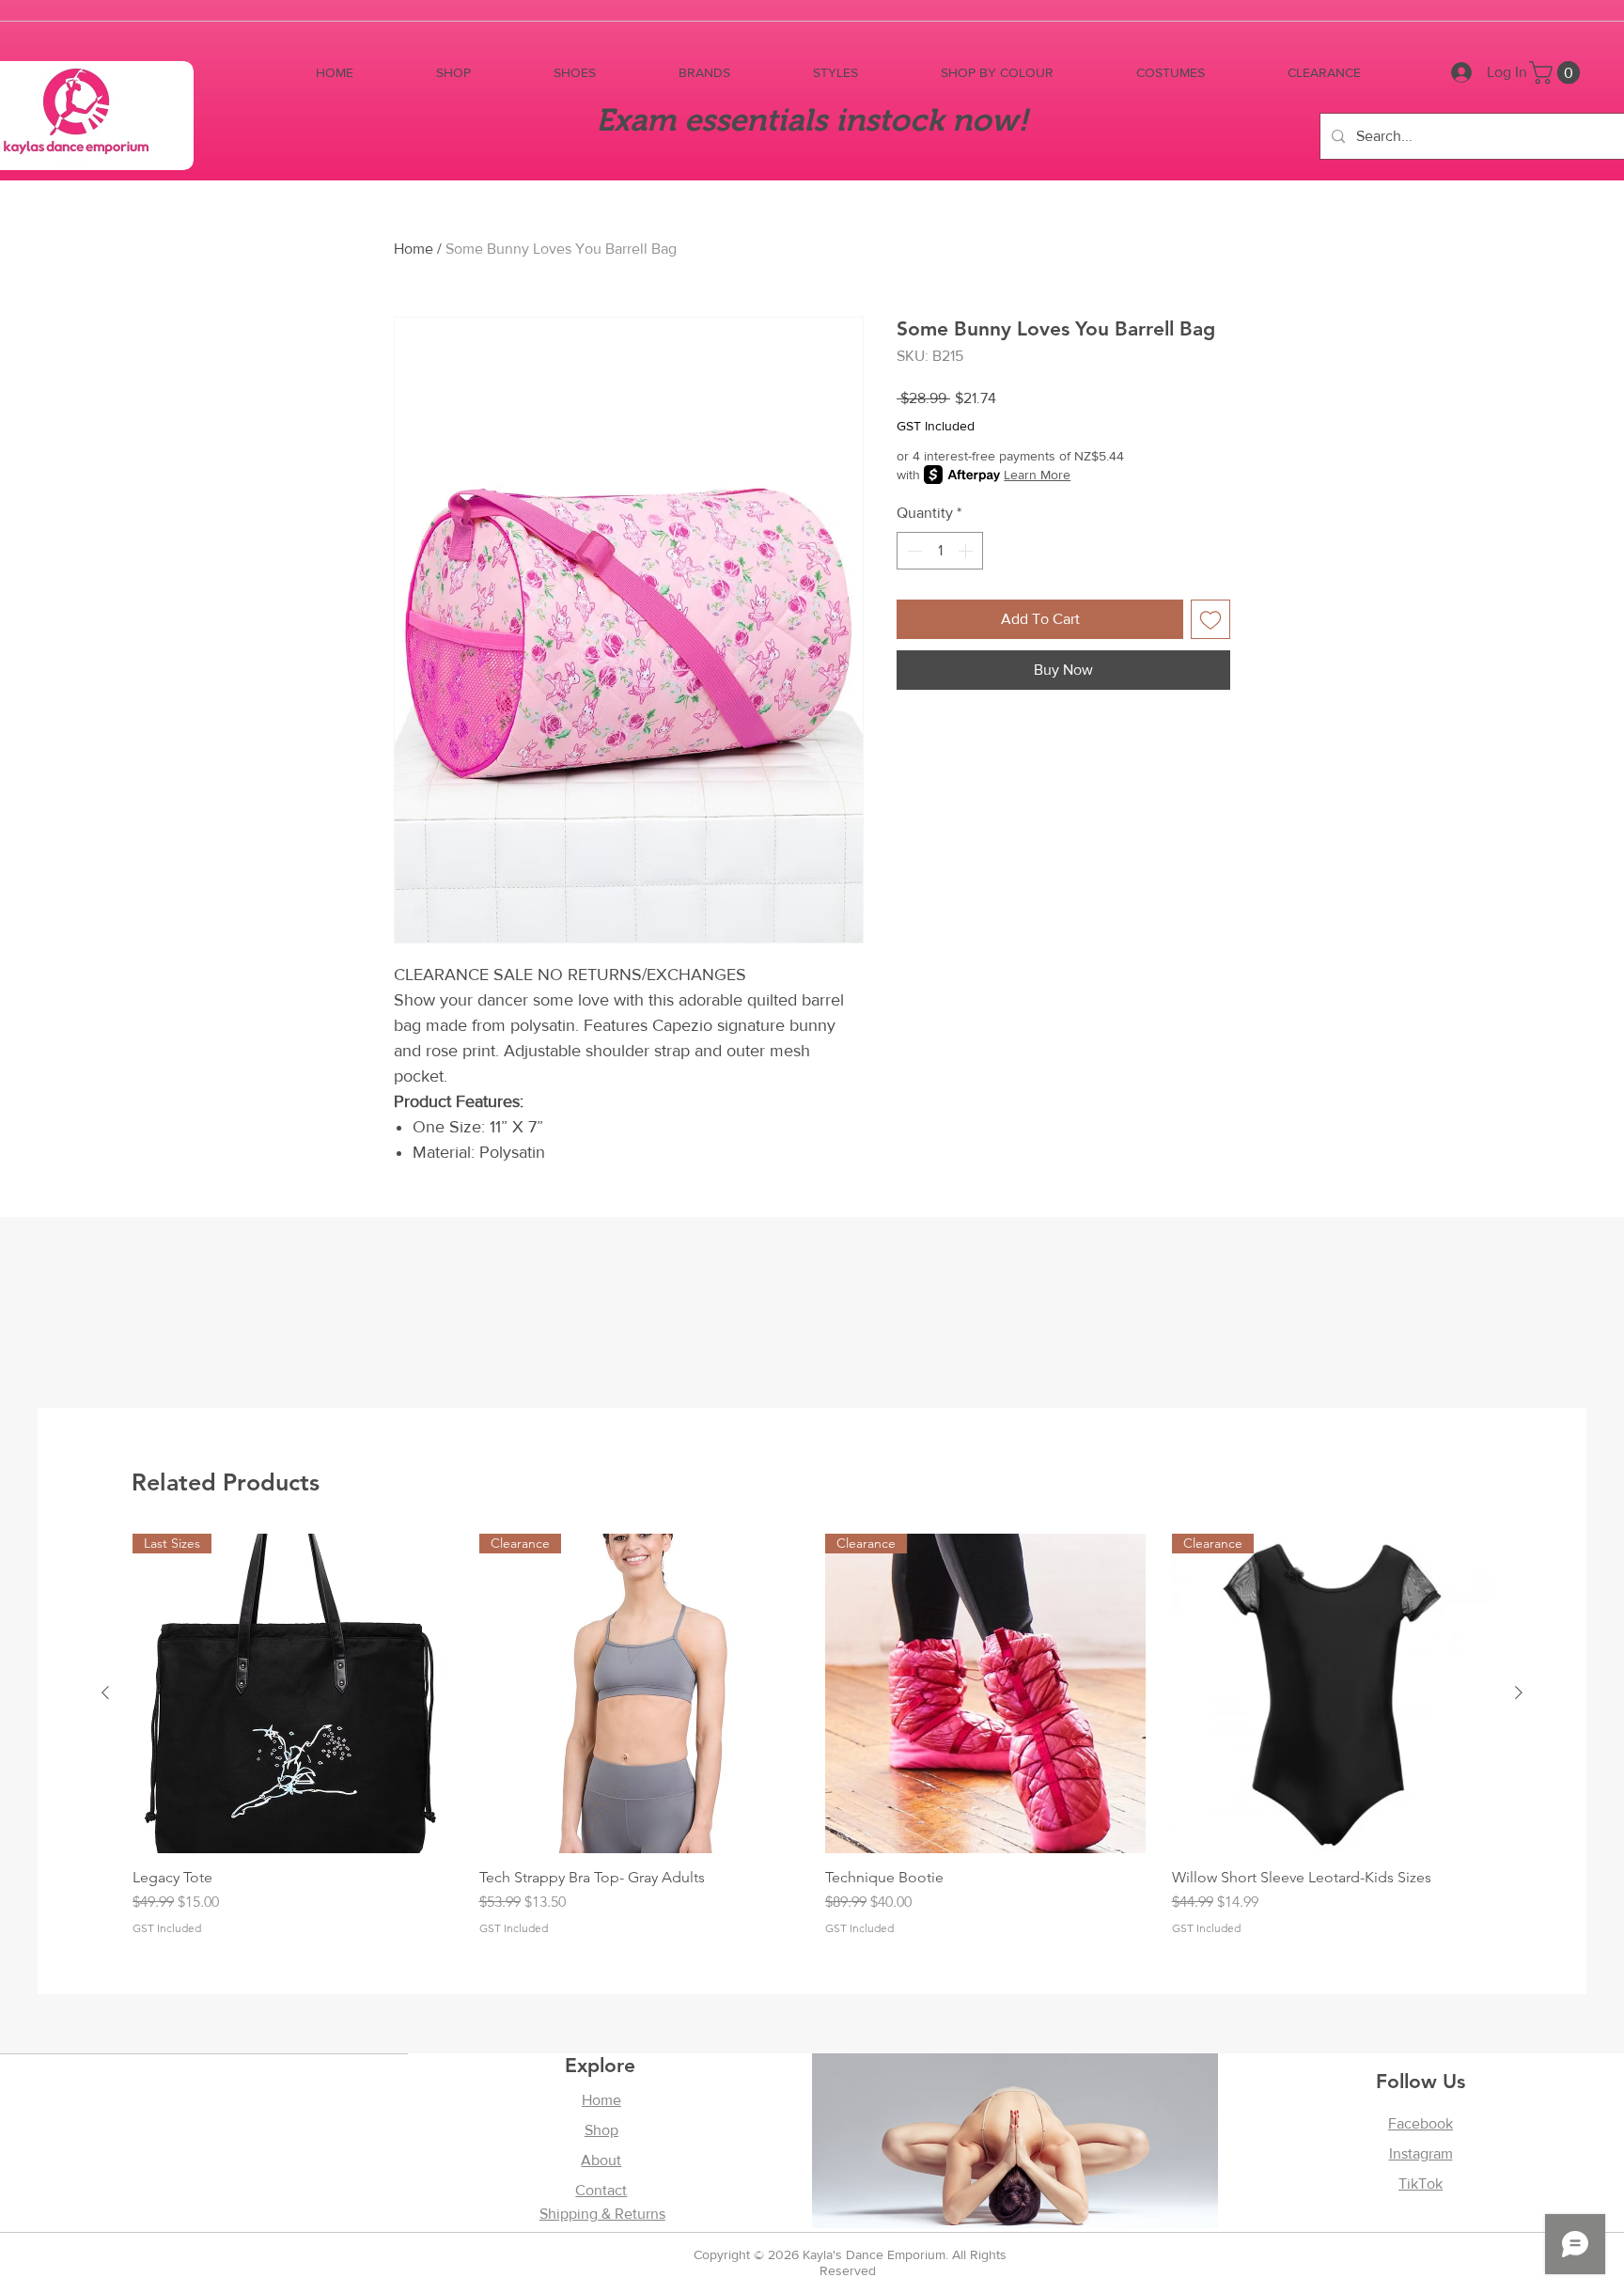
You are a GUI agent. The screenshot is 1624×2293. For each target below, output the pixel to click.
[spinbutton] (940, 551)
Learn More (1037, 475)
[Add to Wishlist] (1210, 619)
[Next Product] (1519, 1692)
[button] (453, 73)
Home (414, 249)
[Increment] (967, 551)
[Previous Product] (105, 1692)
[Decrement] (913, 551)
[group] (812, 1735)
